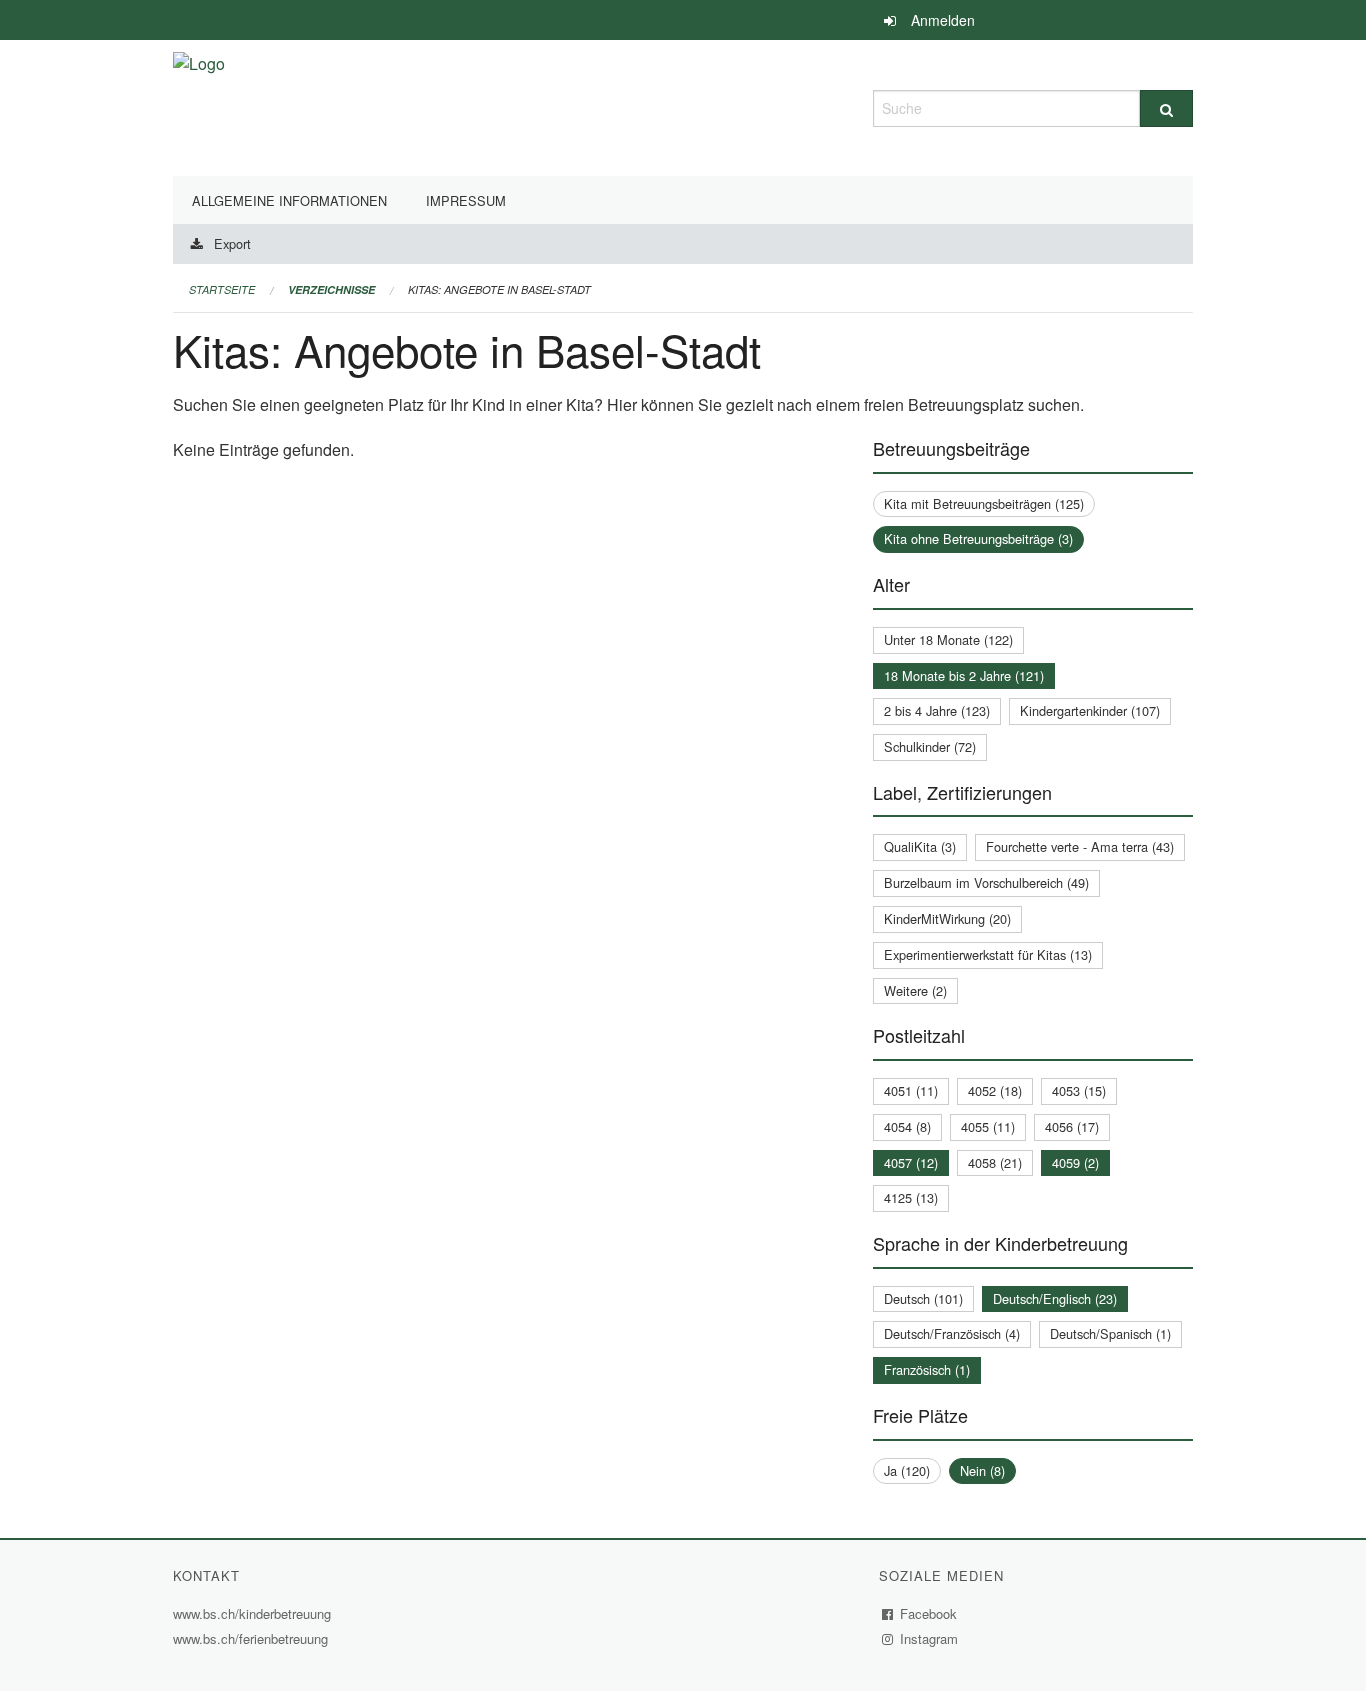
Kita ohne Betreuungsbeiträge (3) (978, 538)
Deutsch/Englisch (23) (1055, 1298)
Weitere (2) (915, 990)
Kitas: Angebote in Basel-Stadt (499, 289)
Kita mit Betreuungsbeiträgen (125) (984, 503)
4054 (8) (907, 1126)
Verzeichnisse (331, 289)
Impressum (466, 200)
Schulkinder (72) (930, 746)
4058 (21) (995, 1162)
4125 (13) (911, 1197)
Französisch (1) (927, 1369)
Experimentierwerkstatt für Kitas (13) (988, 954)
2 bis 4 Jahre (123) (937, 710)
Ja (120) (907, 1470)
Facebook (929, 1613)
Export (232, 243)
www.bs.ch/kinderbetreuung (254, 1613)
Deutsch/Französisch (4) (952, 1333)
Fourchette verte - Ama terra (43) (1080, 846)
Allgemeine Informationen (289, 200)
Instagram (929, 1638)
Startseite (222, 289)
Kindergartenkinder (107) (1090, 710)
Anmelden (943, 20)
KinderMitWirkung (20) (947, 918)
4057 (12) (911, 1162)
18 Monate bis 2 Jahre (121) (964, 675)
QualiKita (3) (920, 846)
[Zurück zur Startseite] (199, 105)
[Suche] (1166, 108)
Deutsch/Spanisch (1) (1110, 1333)
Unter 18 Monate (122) (948, 639)
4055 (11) (988, 1126)
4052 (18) (995, 1090)
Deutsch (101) (923, 1298)
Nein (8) (982, 1470)
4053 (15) (1079, 1090)
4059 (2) (1075, 1162)
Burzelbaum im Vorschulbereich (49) (986, 882)
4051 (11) (911, 1090)
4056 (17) (1072, 1126)
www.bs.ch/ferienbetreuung (253, 1638)
